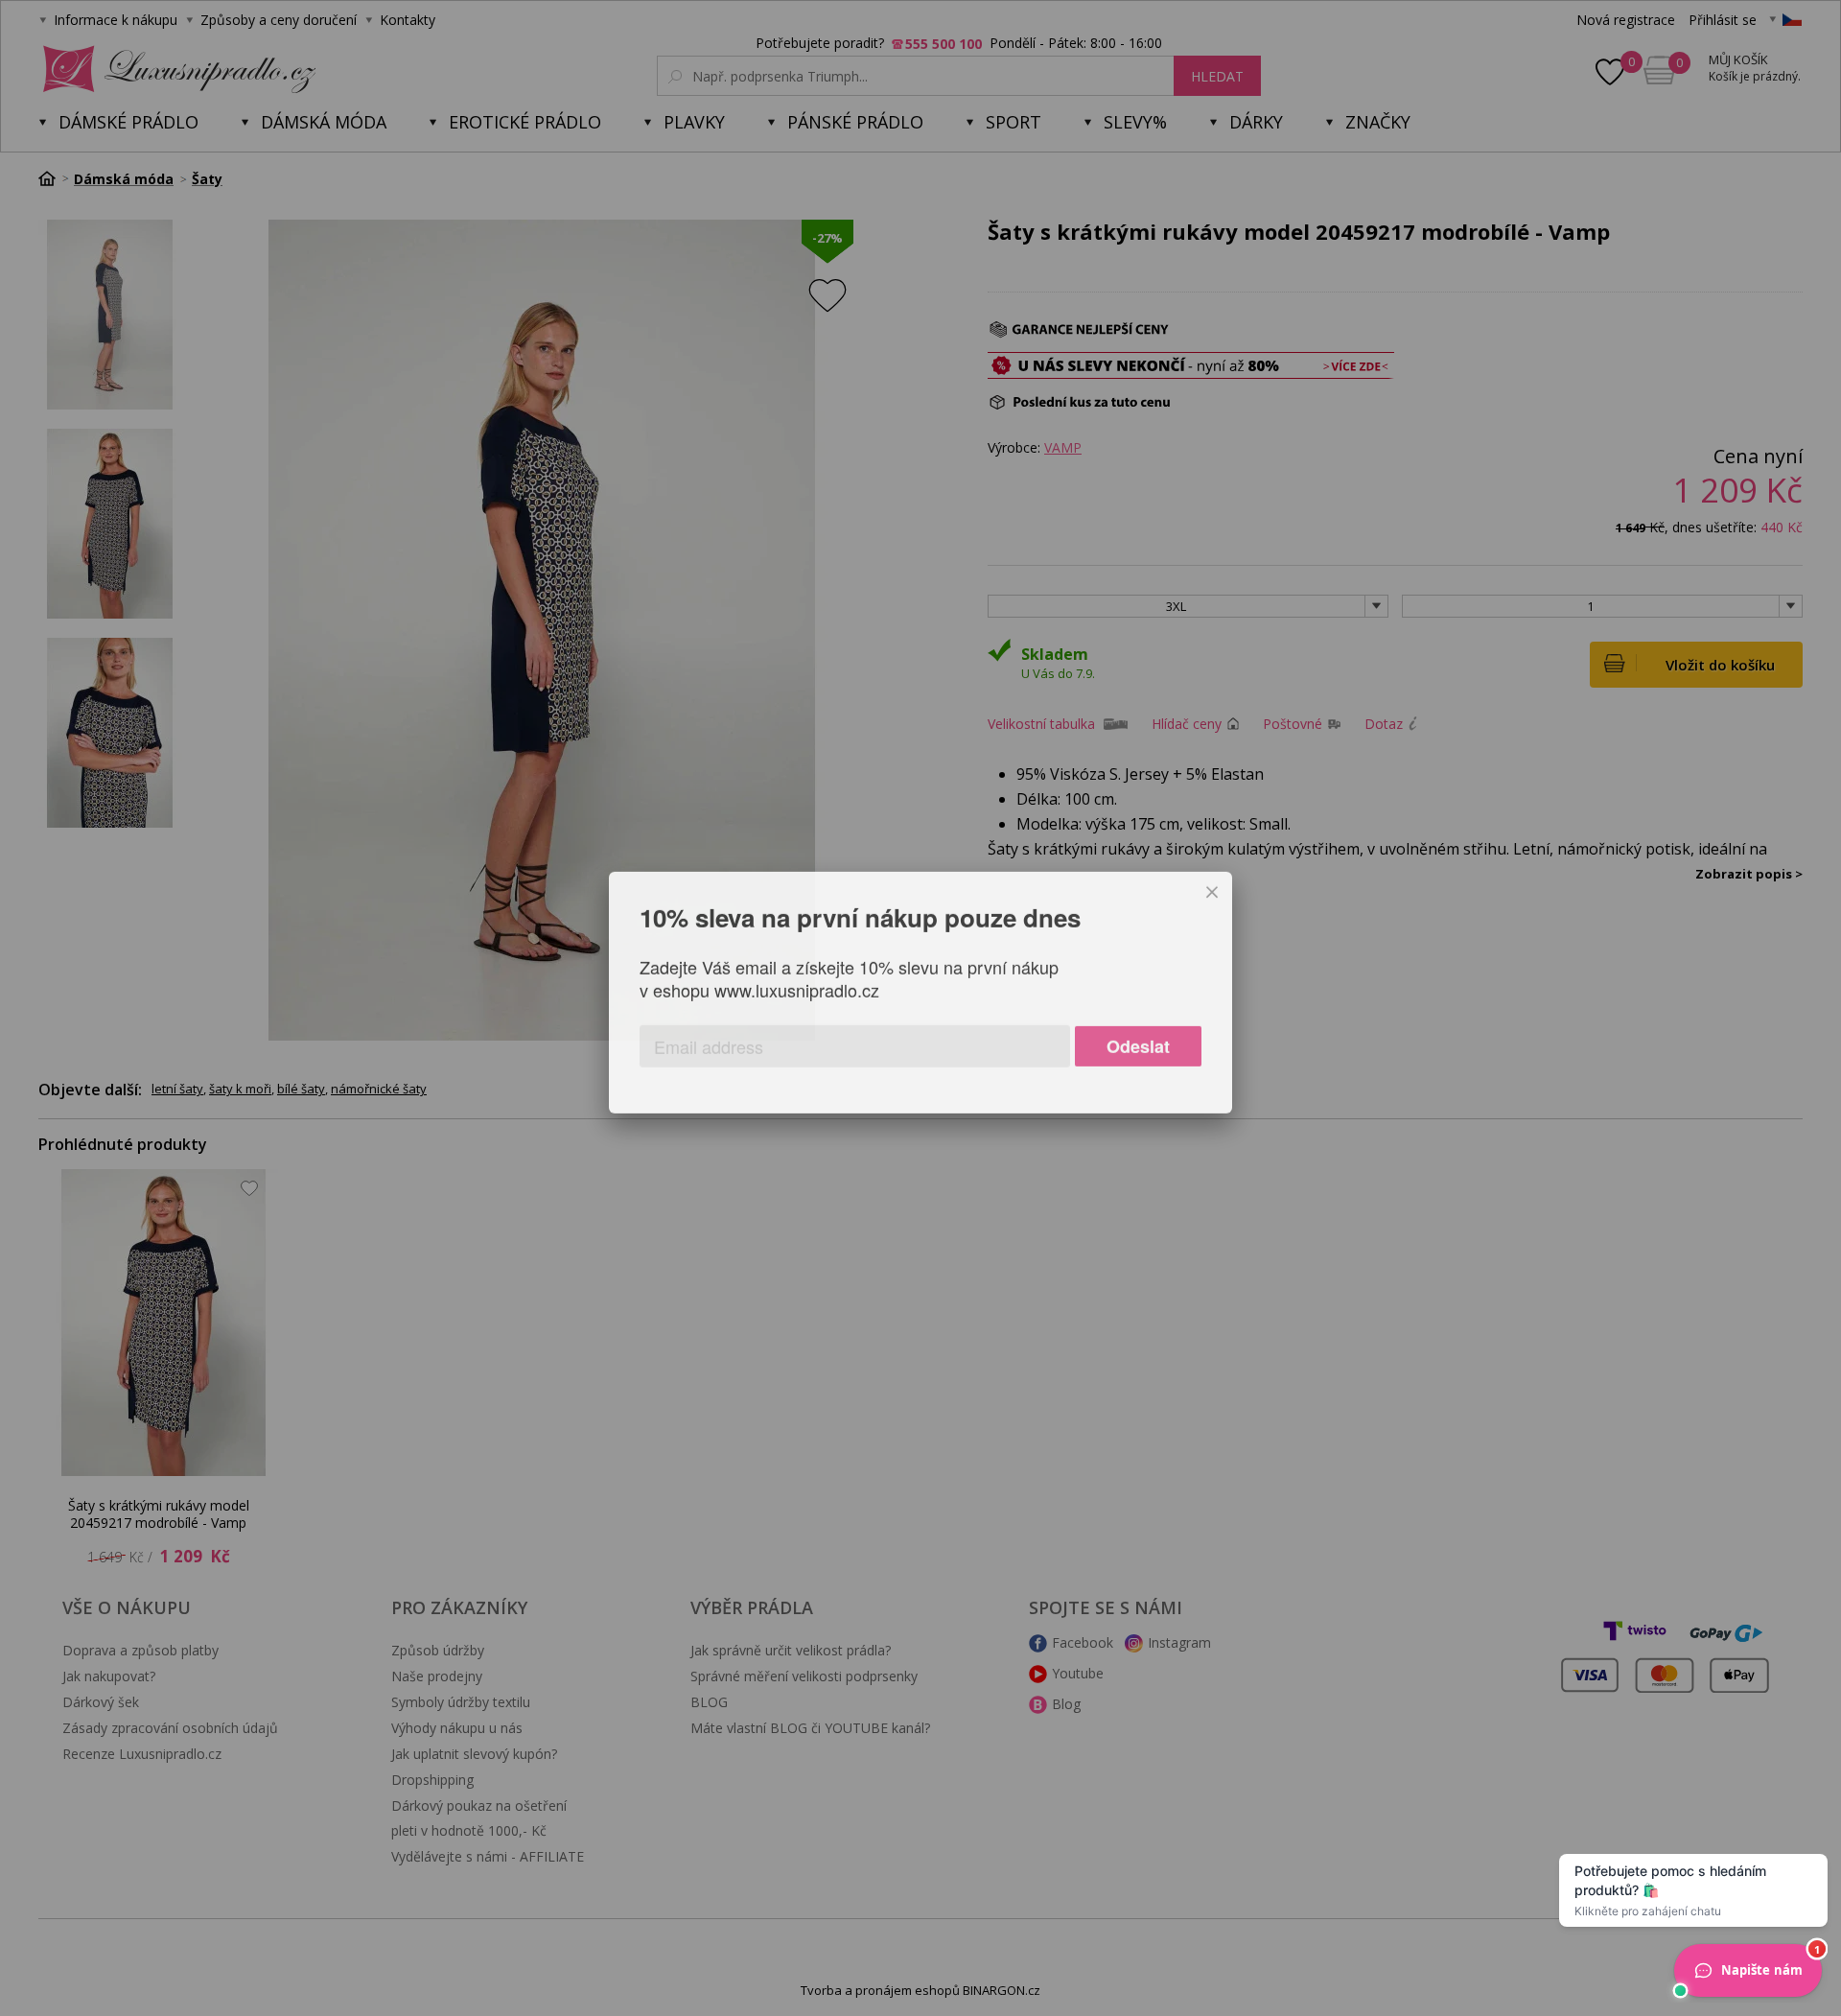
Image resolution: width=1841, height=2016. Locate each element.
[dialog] (920, 1008)
